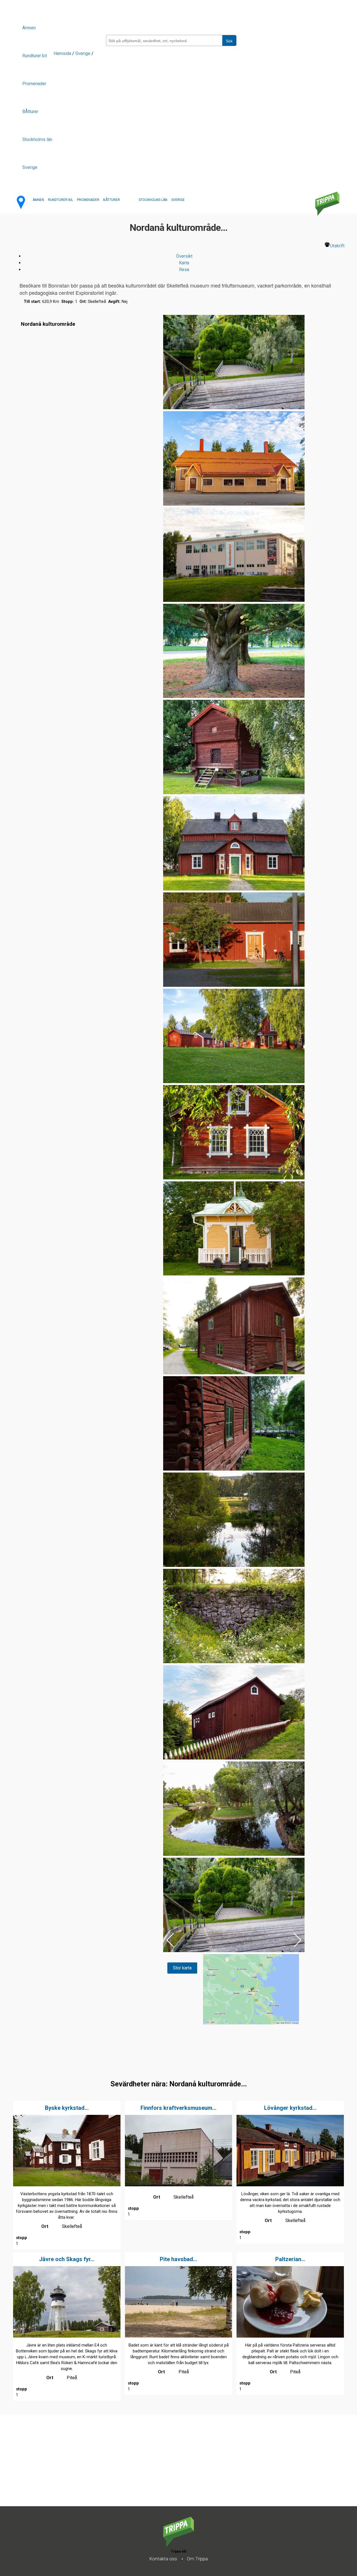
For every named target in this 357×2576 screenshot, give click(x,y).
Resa (184, 270)
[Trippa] (178, 2545)
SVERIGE (178, 200)
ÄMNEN (38, 200)
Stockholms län (37, 139)
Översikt (184, 256)
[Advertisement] (167, 2467)
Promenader (34, 84)
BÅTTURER (112, 200)
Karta (184, 263)
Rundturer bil (35, 56)
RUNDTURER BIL (61, 200)
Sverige (30, 167)
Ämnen (29, 28)
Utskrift (337, 246)
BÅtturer (30, 112)
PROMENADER (88, 200)
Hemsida (62, 53)
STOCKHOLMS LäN (153, 200)
